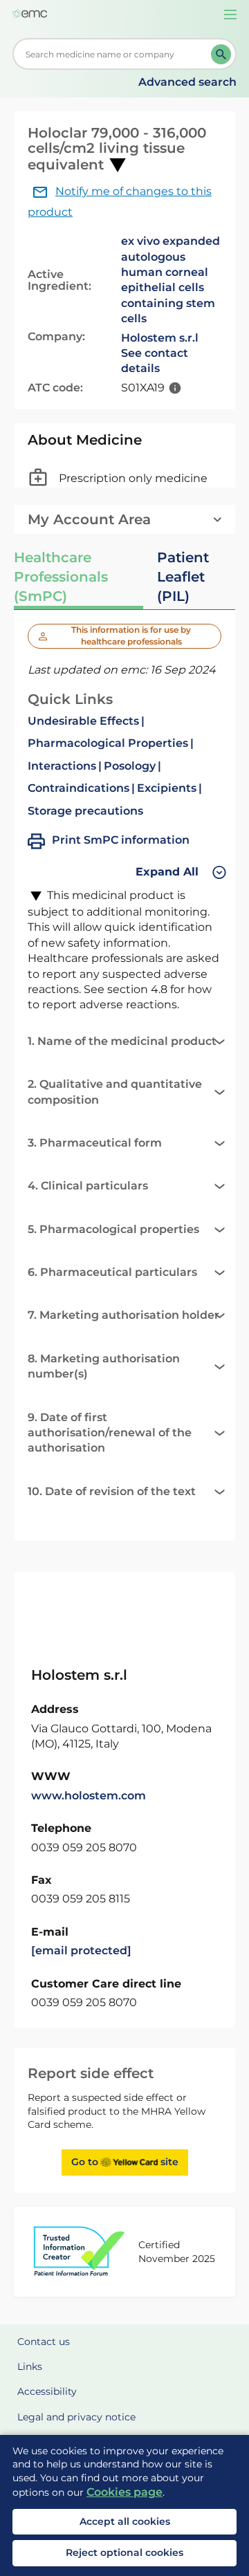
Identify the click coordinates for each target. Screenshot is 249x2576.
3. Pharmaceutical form (95, 1143)
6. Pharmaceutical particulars (112, 1272)
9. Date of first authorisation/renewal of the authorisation (110, 1433)
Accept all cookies (125, 2521)
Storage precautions (85, 811)
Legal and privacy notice (76, 2417)
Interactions (62, 766)
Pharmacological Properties (108, 743)
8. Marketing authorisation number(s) (104, 1366)
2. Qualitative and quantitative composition (115, 1092)
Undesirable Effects (83, 721)
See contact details (155, 361)
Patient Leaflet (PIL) (183, 577)
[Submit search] (221, 54)
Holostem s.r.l (160, 338)
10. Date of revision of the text (112, 1491)
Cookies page (124, 2492)
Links (30, 2366)
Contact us (44, 2342)
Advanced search (187, 82)
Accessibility (47, 2391)
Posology (130, 766)
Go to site (125, 2162)
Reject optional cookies (124, 2552)
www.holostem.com (89, 1796)
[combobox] (114, 54)
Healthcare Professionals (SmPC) (61, 577)
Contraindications (79, 788)
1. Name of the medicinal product (122, 1041)
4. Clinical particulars (88, 1186)
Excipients (167, 788)
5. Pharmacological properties (113, 1229)
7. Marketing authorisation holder (123, 1315)
